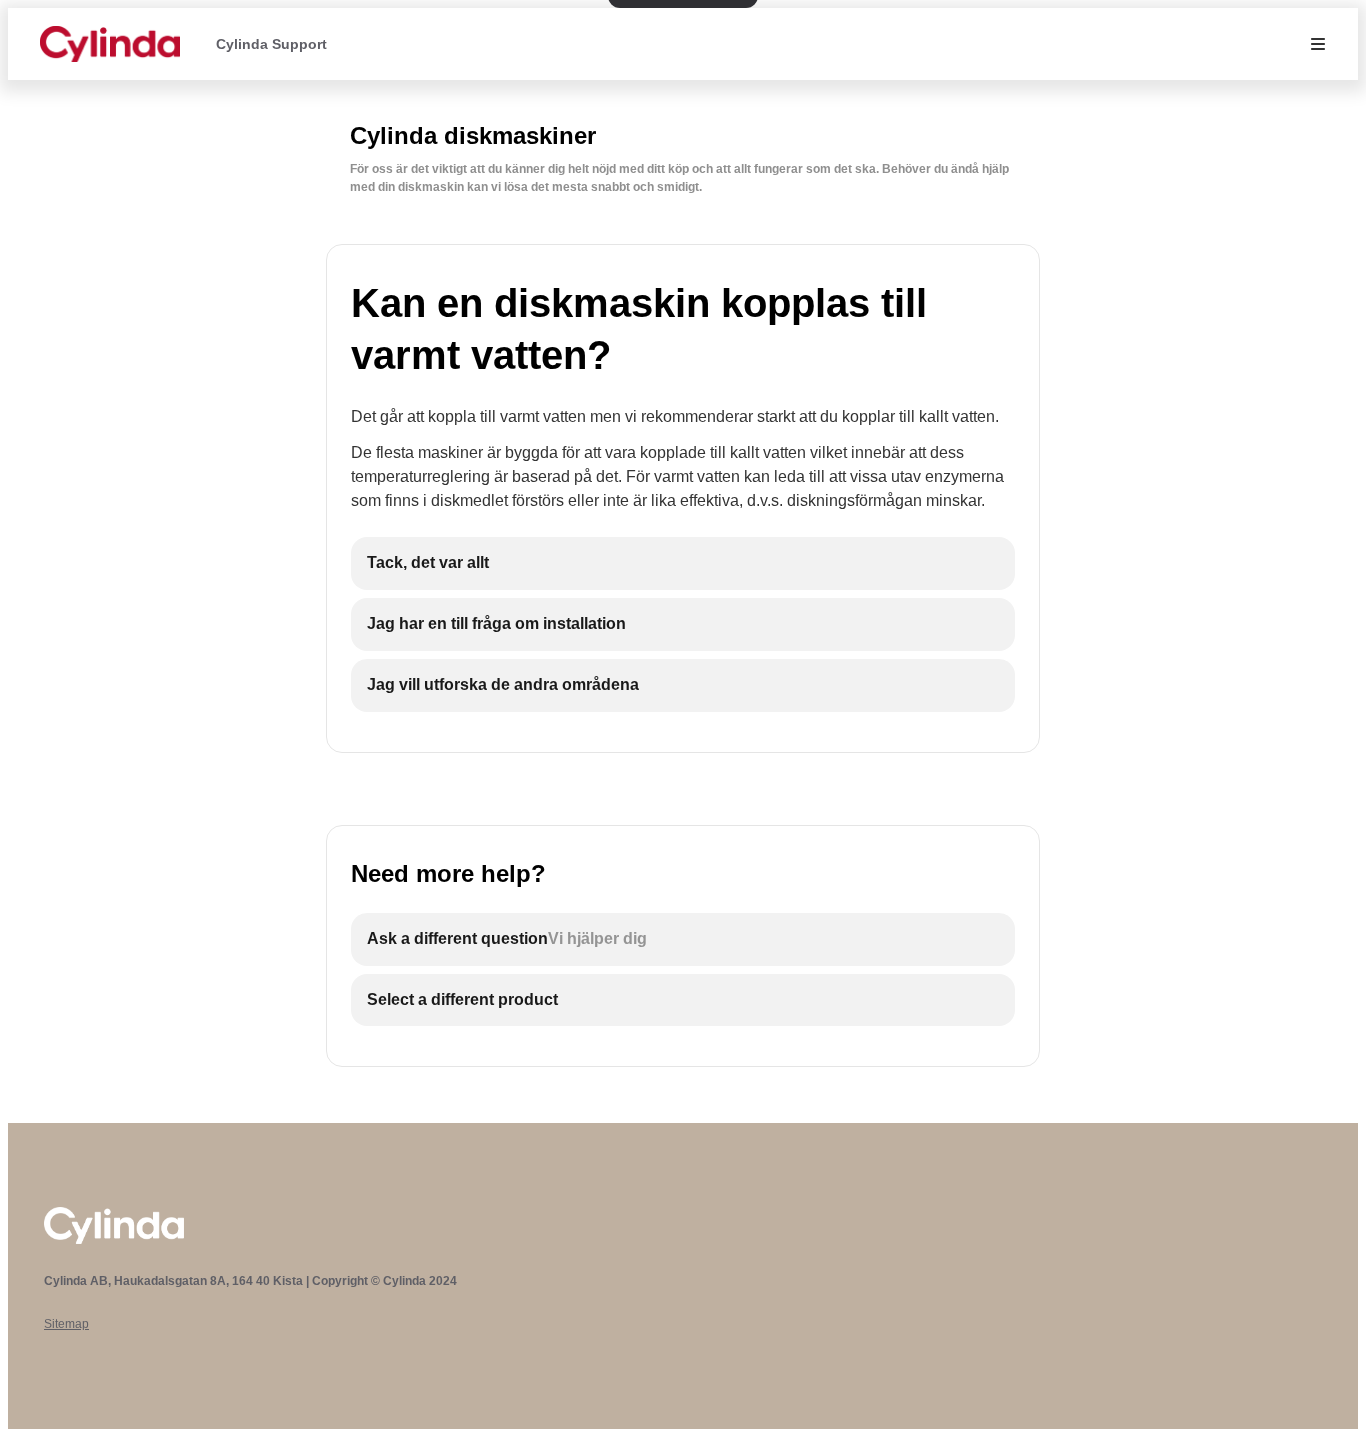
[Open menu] (1318, 44)
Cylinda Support (271, 44)
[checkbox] (683, 563)
